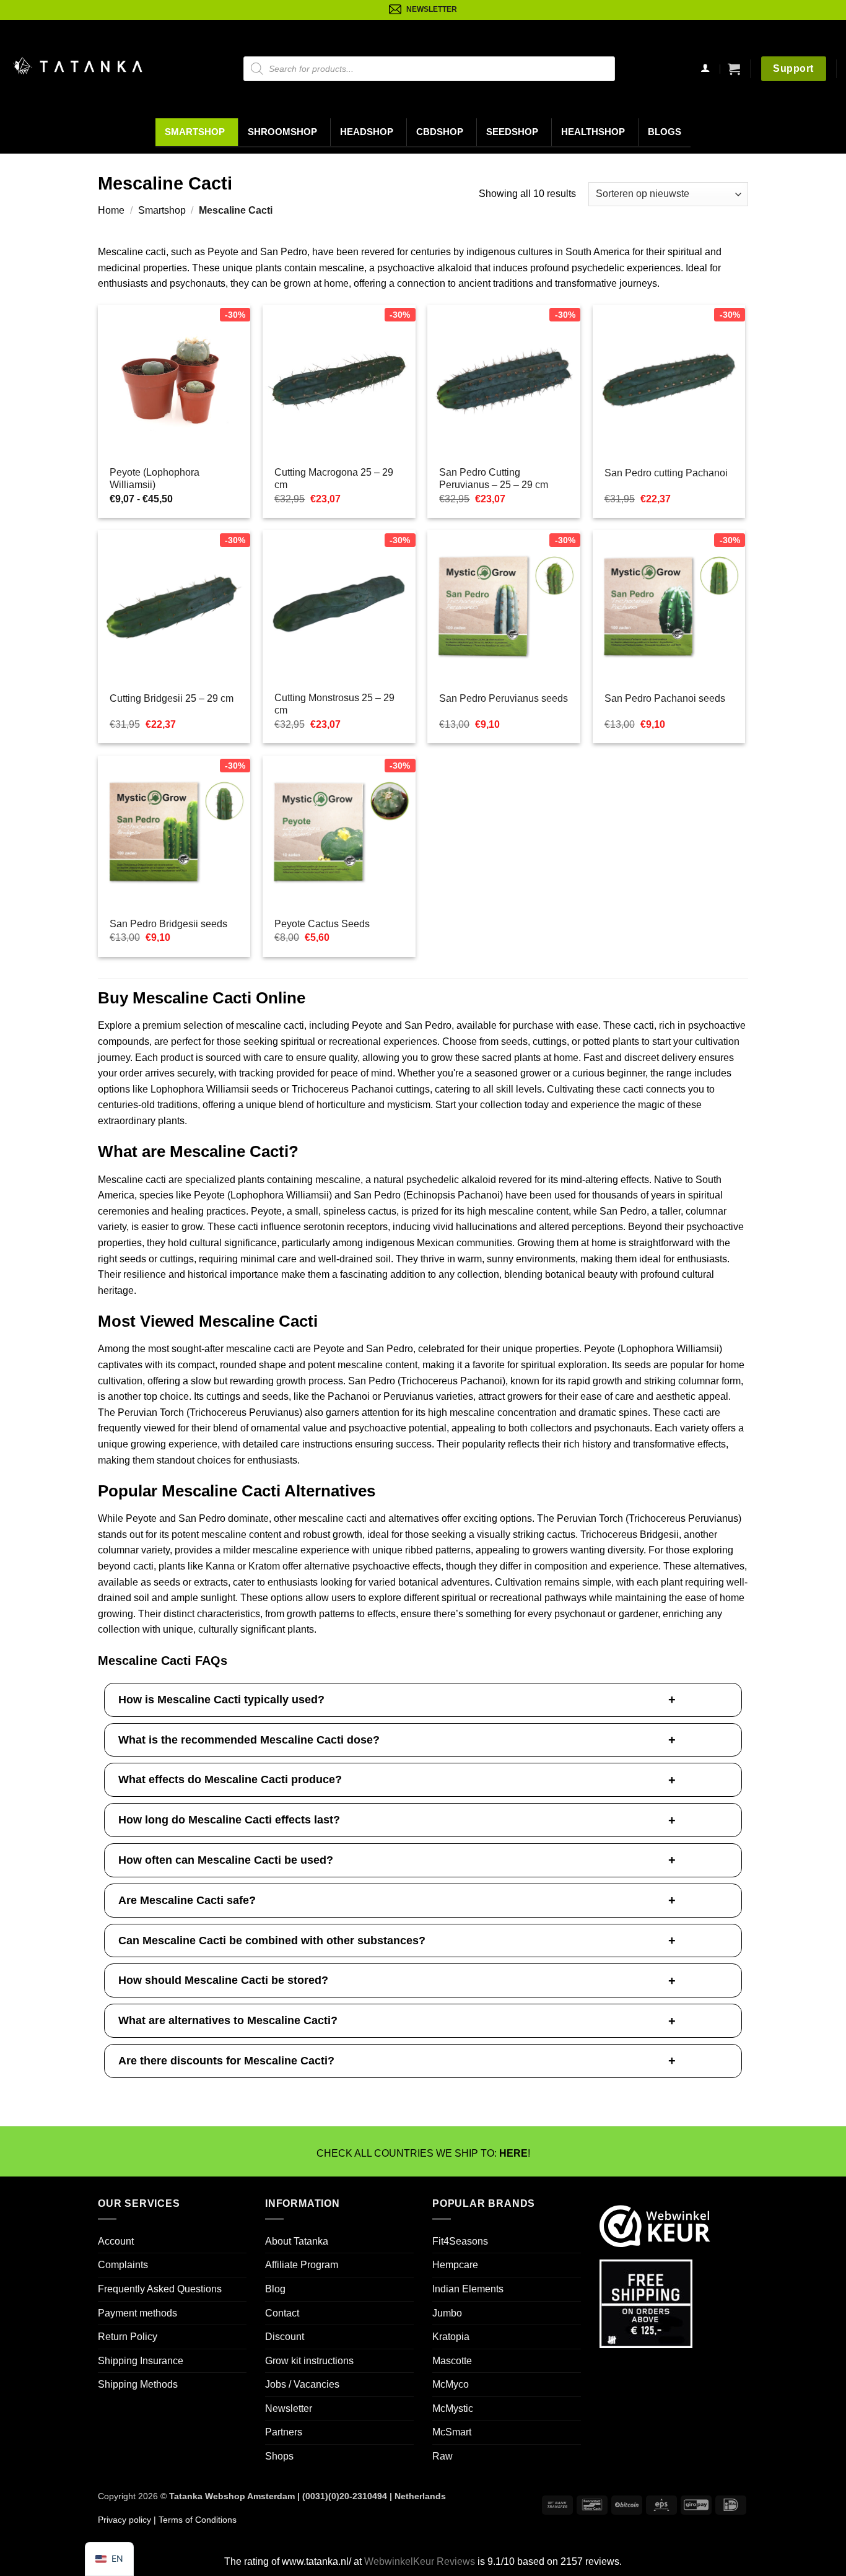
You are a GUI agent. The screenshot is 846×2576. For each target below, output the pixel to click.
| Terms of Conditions (194, 2520)
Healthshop (593, 132)
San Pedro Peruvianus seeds (504, 698)
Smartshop (195, 132)
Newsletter (289, 2408)
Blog (275, 2289)
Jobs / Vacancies (302, 2384)
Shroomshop (282, 132)
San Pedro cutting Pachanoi (666, 473)
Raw (443, 2456)
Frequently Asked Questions (160, 2289)
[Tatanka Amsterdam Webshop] (77, 66)
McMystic (453, 2408)
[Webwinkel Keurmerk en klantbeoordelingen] (655, 2225)
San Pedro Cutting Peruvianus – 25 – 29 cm (494, 479)
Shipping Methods (138, 2384)
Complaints (123, 2265)
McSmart (452, 2432)
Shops (279, 2456)
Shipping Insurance (141, 2361)
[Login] (705, 69)
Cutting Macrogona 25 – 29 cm (334, 479)
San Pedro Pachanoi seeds (665, 698)
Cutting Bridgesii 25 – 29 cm (172, 698)
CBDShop (440, 132)
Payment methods (137, 2312)
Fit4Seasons (460, 2241)
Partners (284, 2432)
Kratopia (451, 2337)
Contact (282, 2312)
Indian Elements (468, 2289)
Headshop (367, 132)
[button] (734, 69)
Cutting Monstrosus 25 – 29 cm (334, 704)
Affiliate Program (302, 2265)
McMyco (451, 2384)
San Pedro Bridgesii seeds (168, 924)
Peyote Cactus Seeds (322, 924)
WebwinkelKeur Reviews (420, 2561)
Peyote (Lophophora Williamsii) (155, 479)
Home (111, 210)
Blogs (665, 132)
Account (116, 2241)
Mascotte (452, 2361)
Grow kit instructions (309, 2361)
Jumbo (447, 2312)
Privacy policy (124, 2520)
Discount (285, 2337)
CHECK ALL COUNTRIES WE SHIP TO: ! (423, 2153)
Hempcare (455, 2265)
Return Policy (128, 2337)
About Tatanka (297, 2241)
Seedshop (512, 132)
